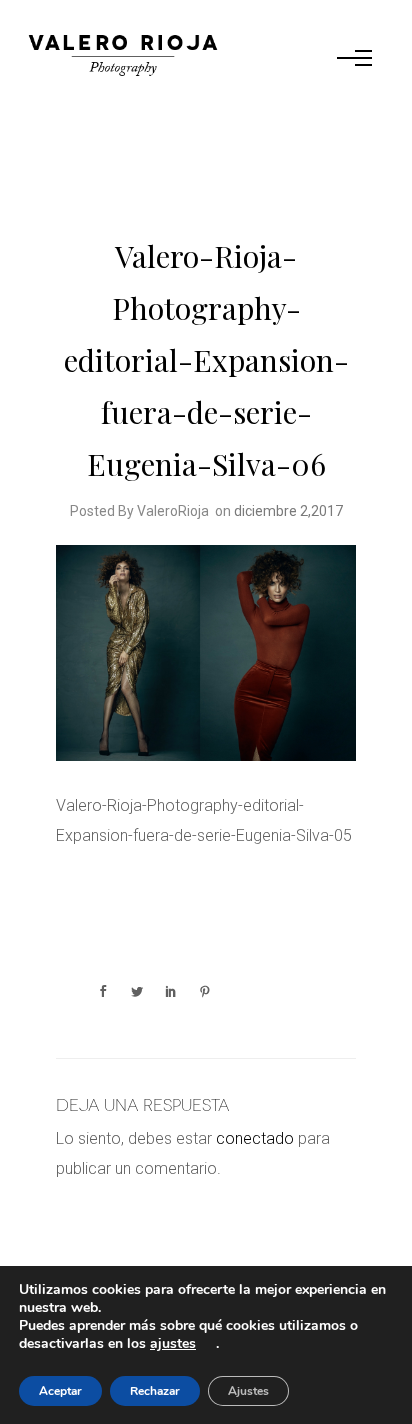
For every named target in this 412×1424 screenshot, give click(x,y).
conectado (255, 1138)
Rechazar (155, 1391)
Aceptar (60, 1391)
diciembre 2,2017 (288, 511)
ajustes (173, 1344)
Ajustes (248, 1391)
